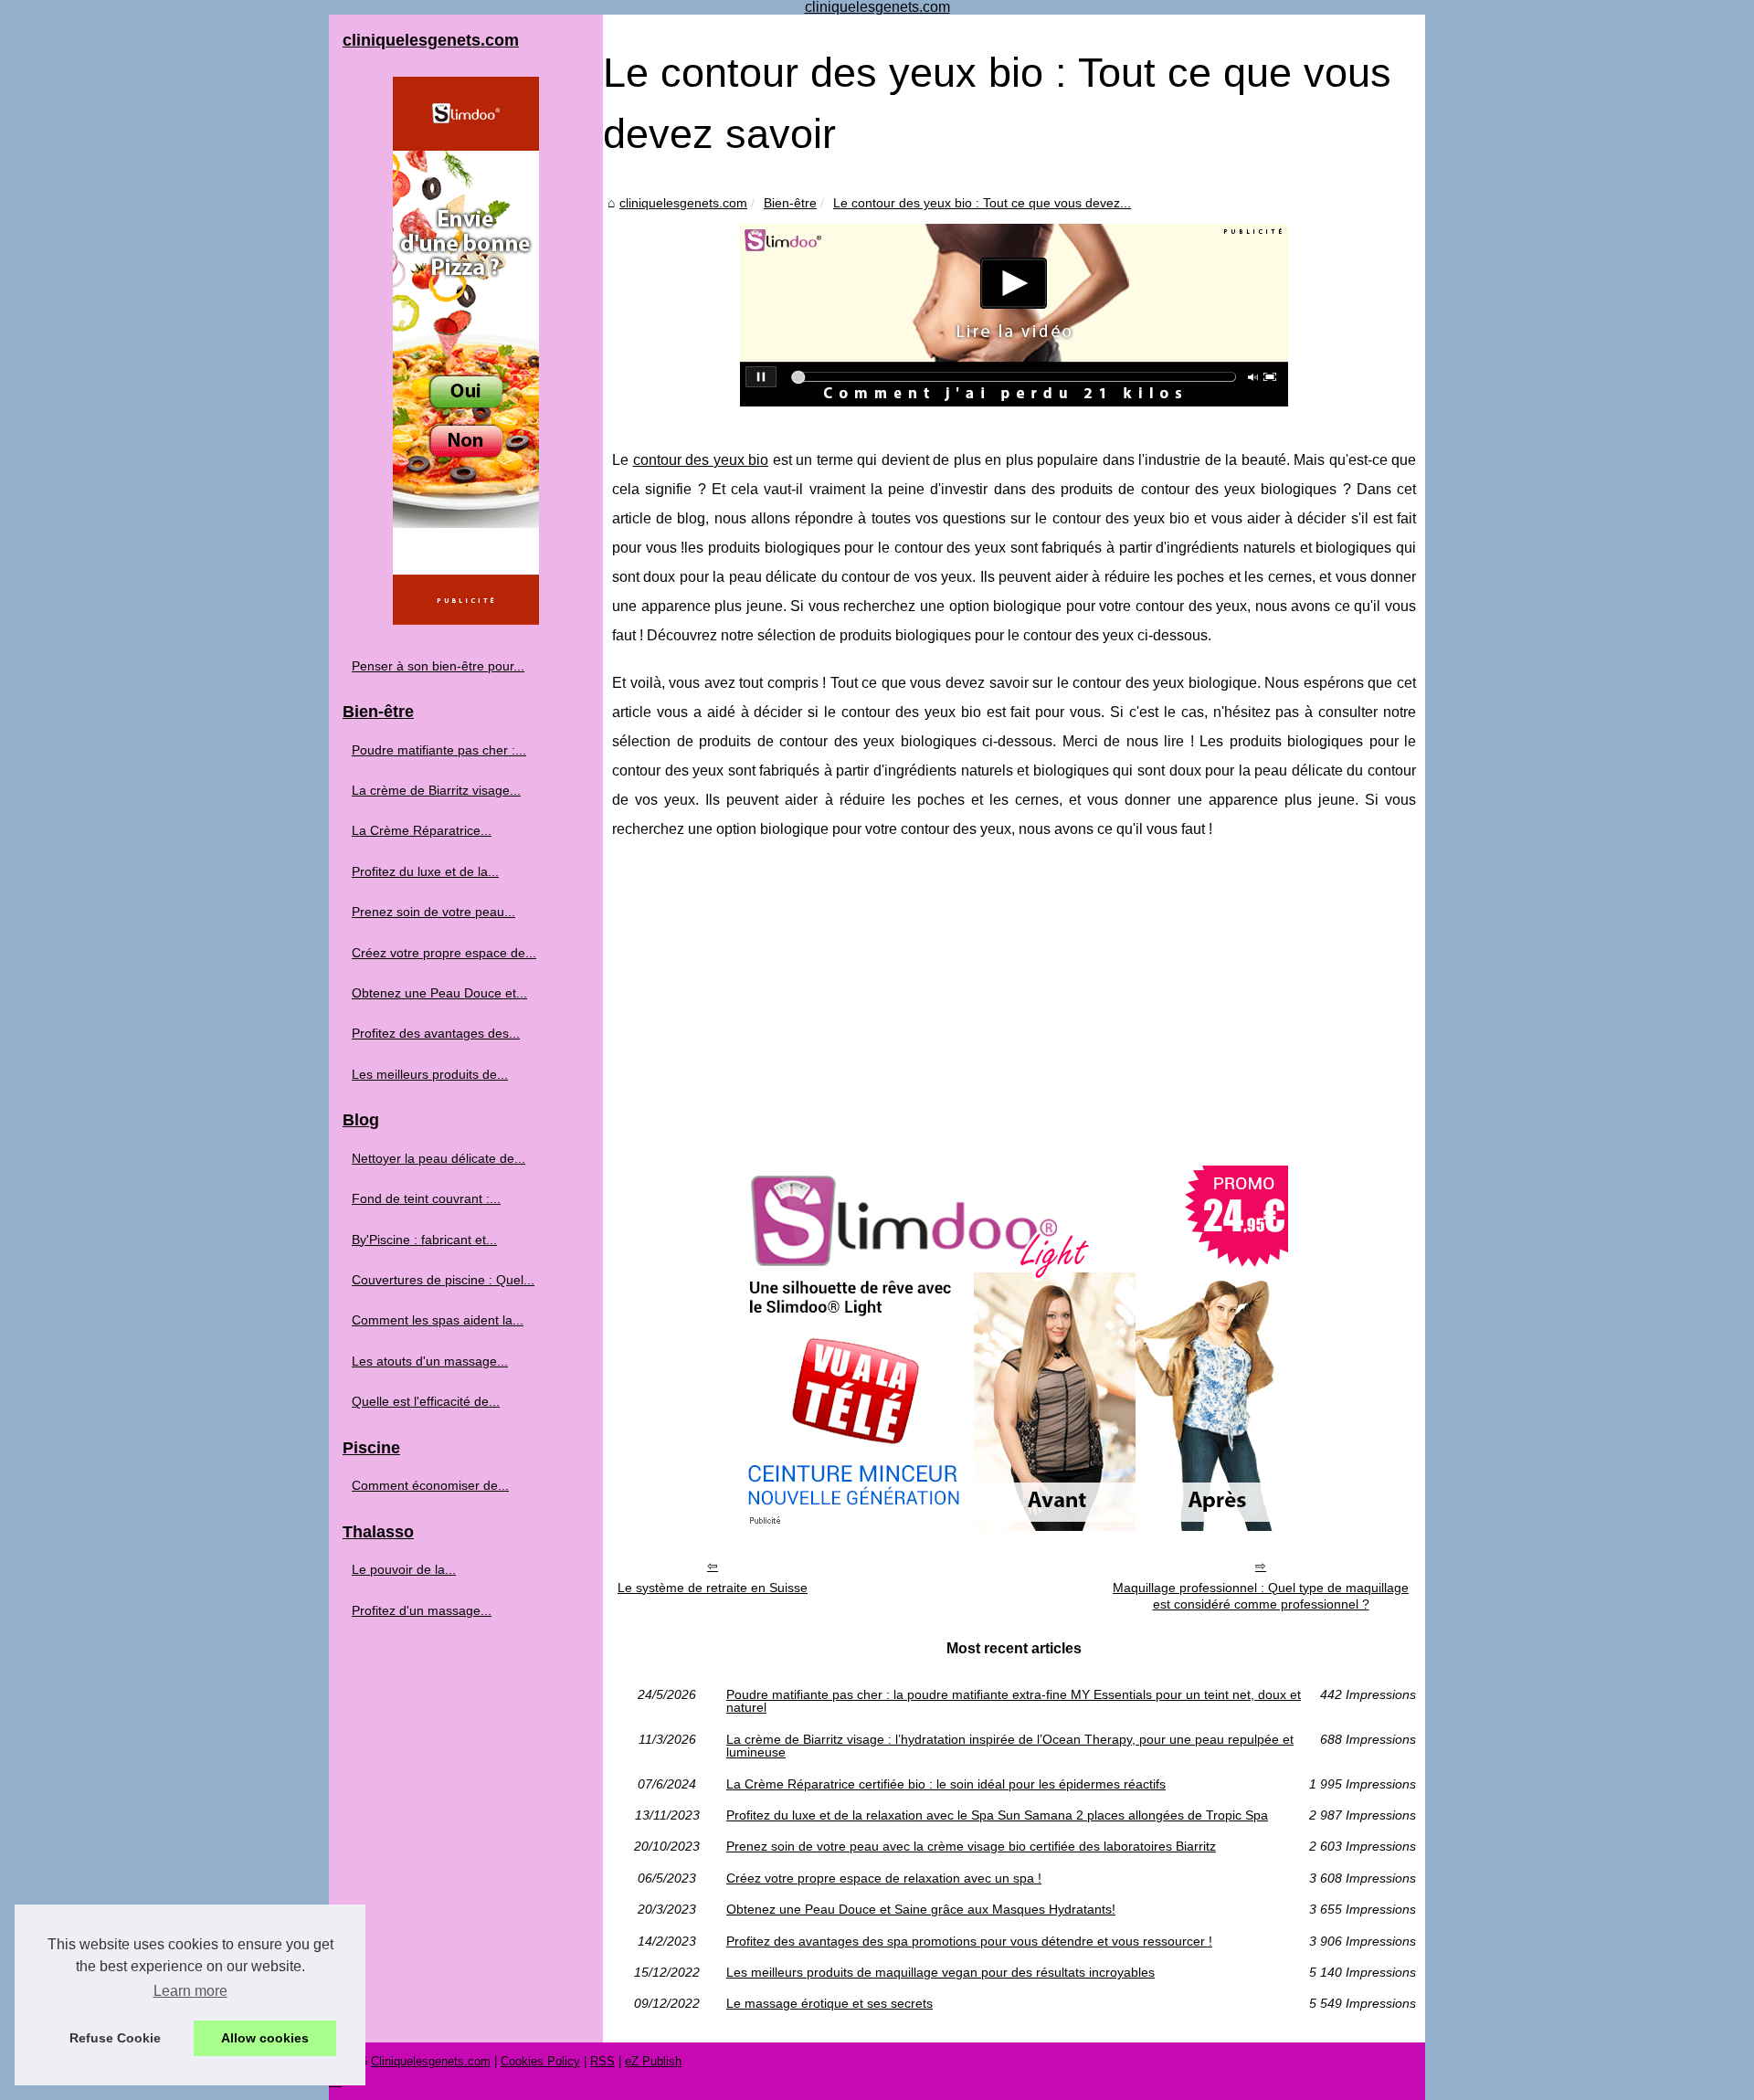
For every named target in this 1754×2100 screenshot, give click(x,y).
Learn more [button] (190, 1991)
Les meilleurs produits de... (430, 1074)
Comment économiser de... (430, 1485)
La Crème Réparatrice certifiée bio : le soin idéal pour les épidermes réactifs (946, 1784)
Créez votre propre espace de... (444, 953)
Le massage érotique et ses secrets (829, 2003)
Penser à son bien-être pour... (438, 666)
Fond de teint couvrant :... (426, 1198)
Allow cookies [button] (265, 2038)
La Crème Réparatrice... (422, 830)
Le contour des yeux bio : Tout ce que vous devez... (982, 203)
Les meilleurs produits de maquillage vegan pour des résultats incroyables (940, 1972)
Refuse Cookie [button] (115, 2038)
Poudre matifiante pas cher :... (439, 750)
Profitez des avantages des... (436, 1033)
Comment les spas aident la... (438, 1320)
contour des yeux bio (701, 460)
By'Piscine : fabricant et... (424, 1240)
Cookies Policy (540, 2061)
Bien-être (790, 203)
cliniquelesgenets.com (683, 203)
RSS (602, 2061)
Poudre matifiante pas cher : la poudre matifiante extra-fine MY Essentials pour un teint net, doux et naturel (1014, 1701)
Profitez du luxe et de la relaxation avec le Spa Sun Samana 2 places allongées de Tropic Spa (997, 1815)
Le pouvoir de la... (404, 1569)
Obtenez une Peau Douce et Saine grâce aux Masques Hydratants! (921, 1909)
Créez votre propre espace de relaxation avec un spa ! (884, 1878)
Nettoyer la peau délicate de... (438, 1158)
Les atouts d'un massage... (430, 1361)
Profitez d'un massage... (422, 1610)
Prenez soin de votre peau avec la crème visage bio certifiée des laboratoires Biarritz (971, 1846)
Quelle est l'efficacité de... (426, 1401)
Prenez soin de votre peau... (433, 912)
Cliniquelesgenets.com (431, 2061)
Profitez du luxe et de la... (425, 871)
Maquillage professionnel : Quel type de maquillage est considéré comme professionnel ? (1261, 1596)
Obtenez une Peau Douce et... (439, 993)
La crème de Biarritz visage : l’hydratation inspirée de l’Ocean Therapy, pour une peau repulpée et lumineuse (1010, 1746)
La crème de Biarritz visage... (436, 790)
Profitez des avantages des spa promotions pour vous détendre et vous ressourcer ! (969, 1941)
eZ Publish (653, 2061)
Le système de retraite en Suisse (713, 1588)
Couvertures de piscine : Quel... (443, 1280)
